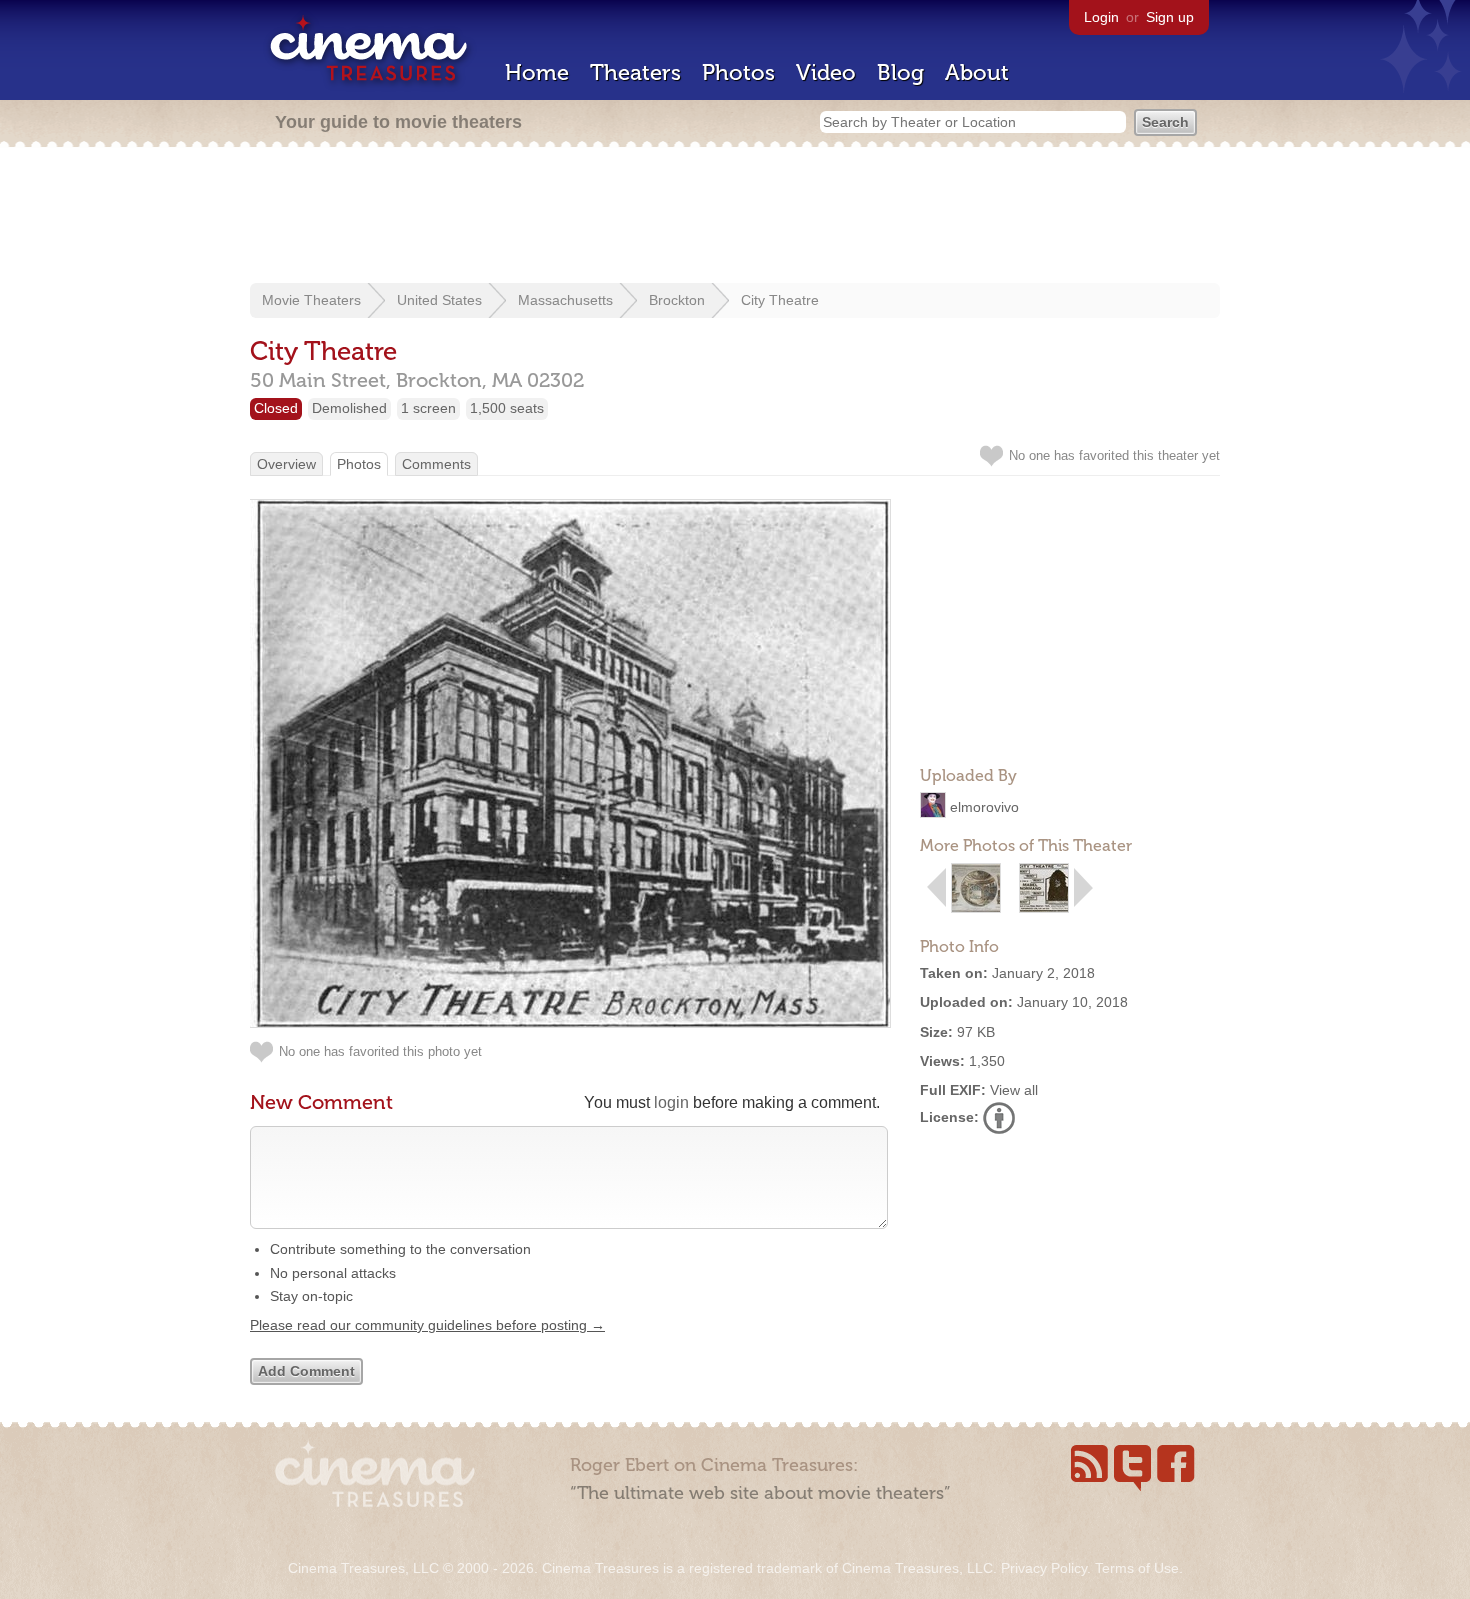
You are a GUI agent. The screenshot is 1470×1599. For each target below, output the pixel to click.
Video (826, 72)
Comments (436, 464)
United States (439, 300)
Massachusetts (565, 300)
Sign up (1170, 17)
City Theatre (780, 300)
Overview (286, 464)
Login (1101, 17)
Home (537, 72)
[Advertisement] (735, 217)
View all (1014, 1090)
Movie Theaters (311, 300)
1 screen (428, 408)
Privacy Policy (1044, 1568)
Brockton (677, 300)
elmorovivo (984, 807)
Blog (900, 72)
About (977, 72)
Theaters (635, 72)
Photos (738, 72)
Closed (276, 408)
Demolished (349, 408)
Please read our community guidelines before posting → (427, 1325)
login (671, 1102)
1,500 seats (507, 408)
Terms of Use (1137, 1568)
